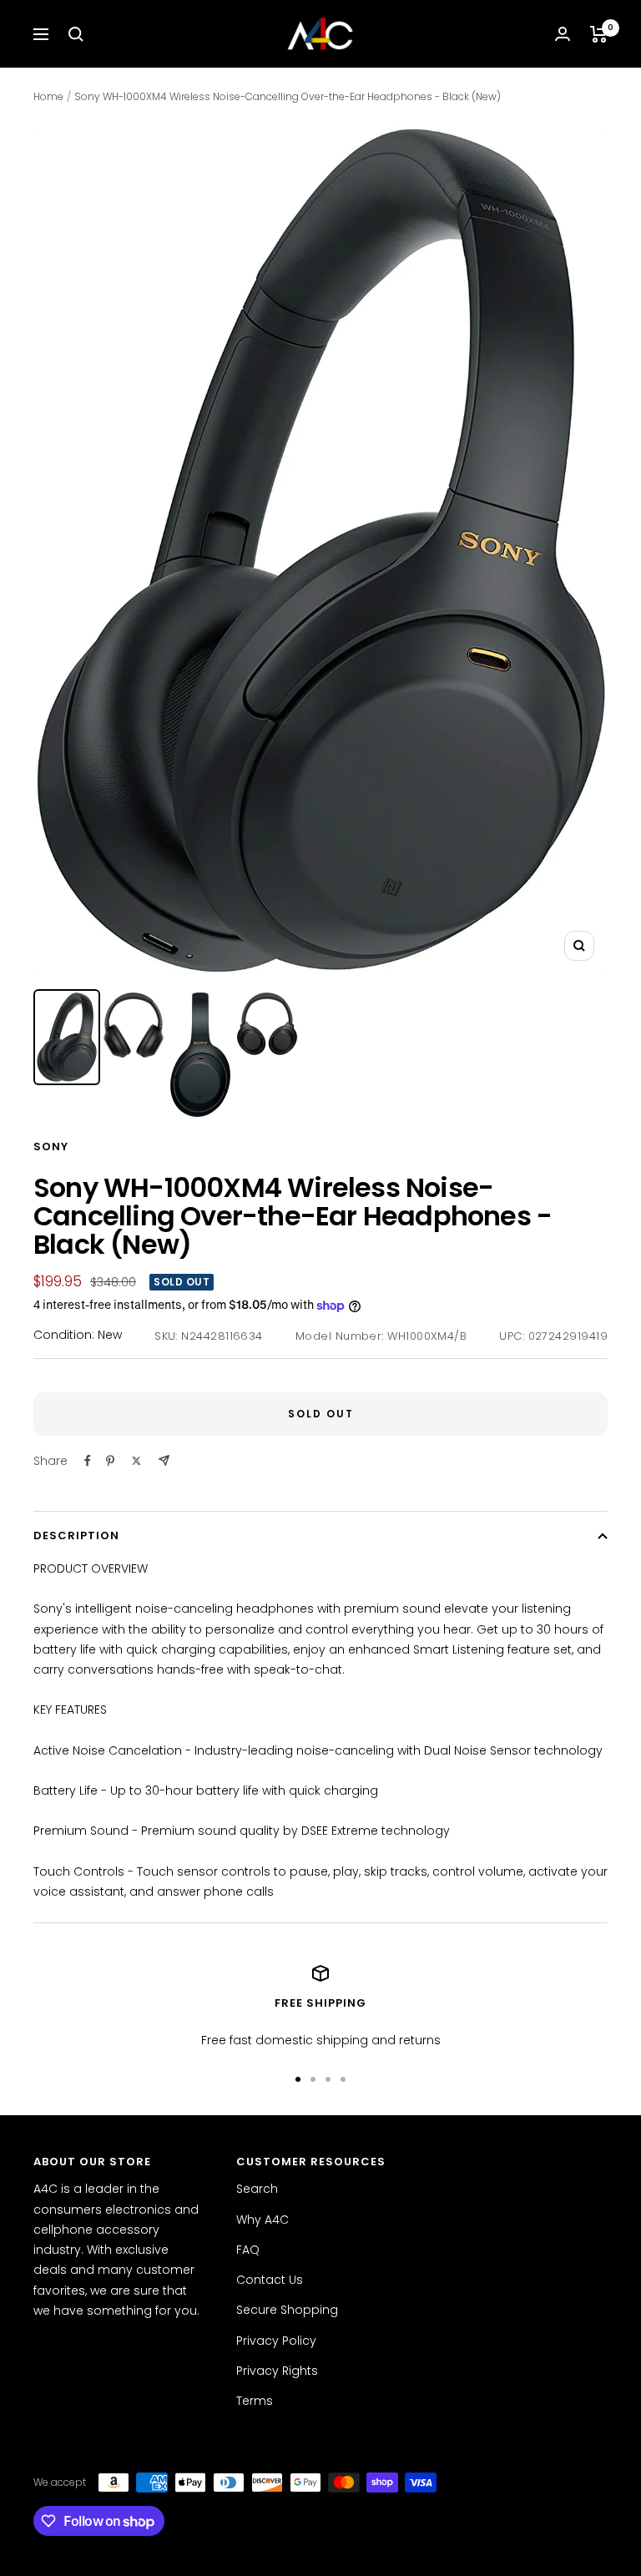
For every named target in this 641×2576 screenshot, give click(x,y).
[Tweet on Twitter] (136, 1461)
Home (48, 96)
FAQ (248, 2250)
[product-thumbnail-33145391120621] (200, 1055)
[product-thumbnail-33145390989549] (67, 1037)
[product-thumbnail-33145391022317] (134, 1025)
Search (257, 2189)
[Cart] (599, 34)
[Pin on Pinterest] (110, 1461)
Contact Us (270, 2280)
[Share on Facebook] (88, 1461)
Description (76, 1535)
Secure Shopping (287, 2310)
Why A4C (262, 2220)
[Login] (563, 34)
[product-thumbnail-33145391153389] (267, 1024)
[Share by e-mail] (164, 1460)
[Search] (76, 34)
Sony (51, 1147)
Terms (255, 2401)
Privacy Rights (277, 2371)
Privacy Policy (276, 2341)
